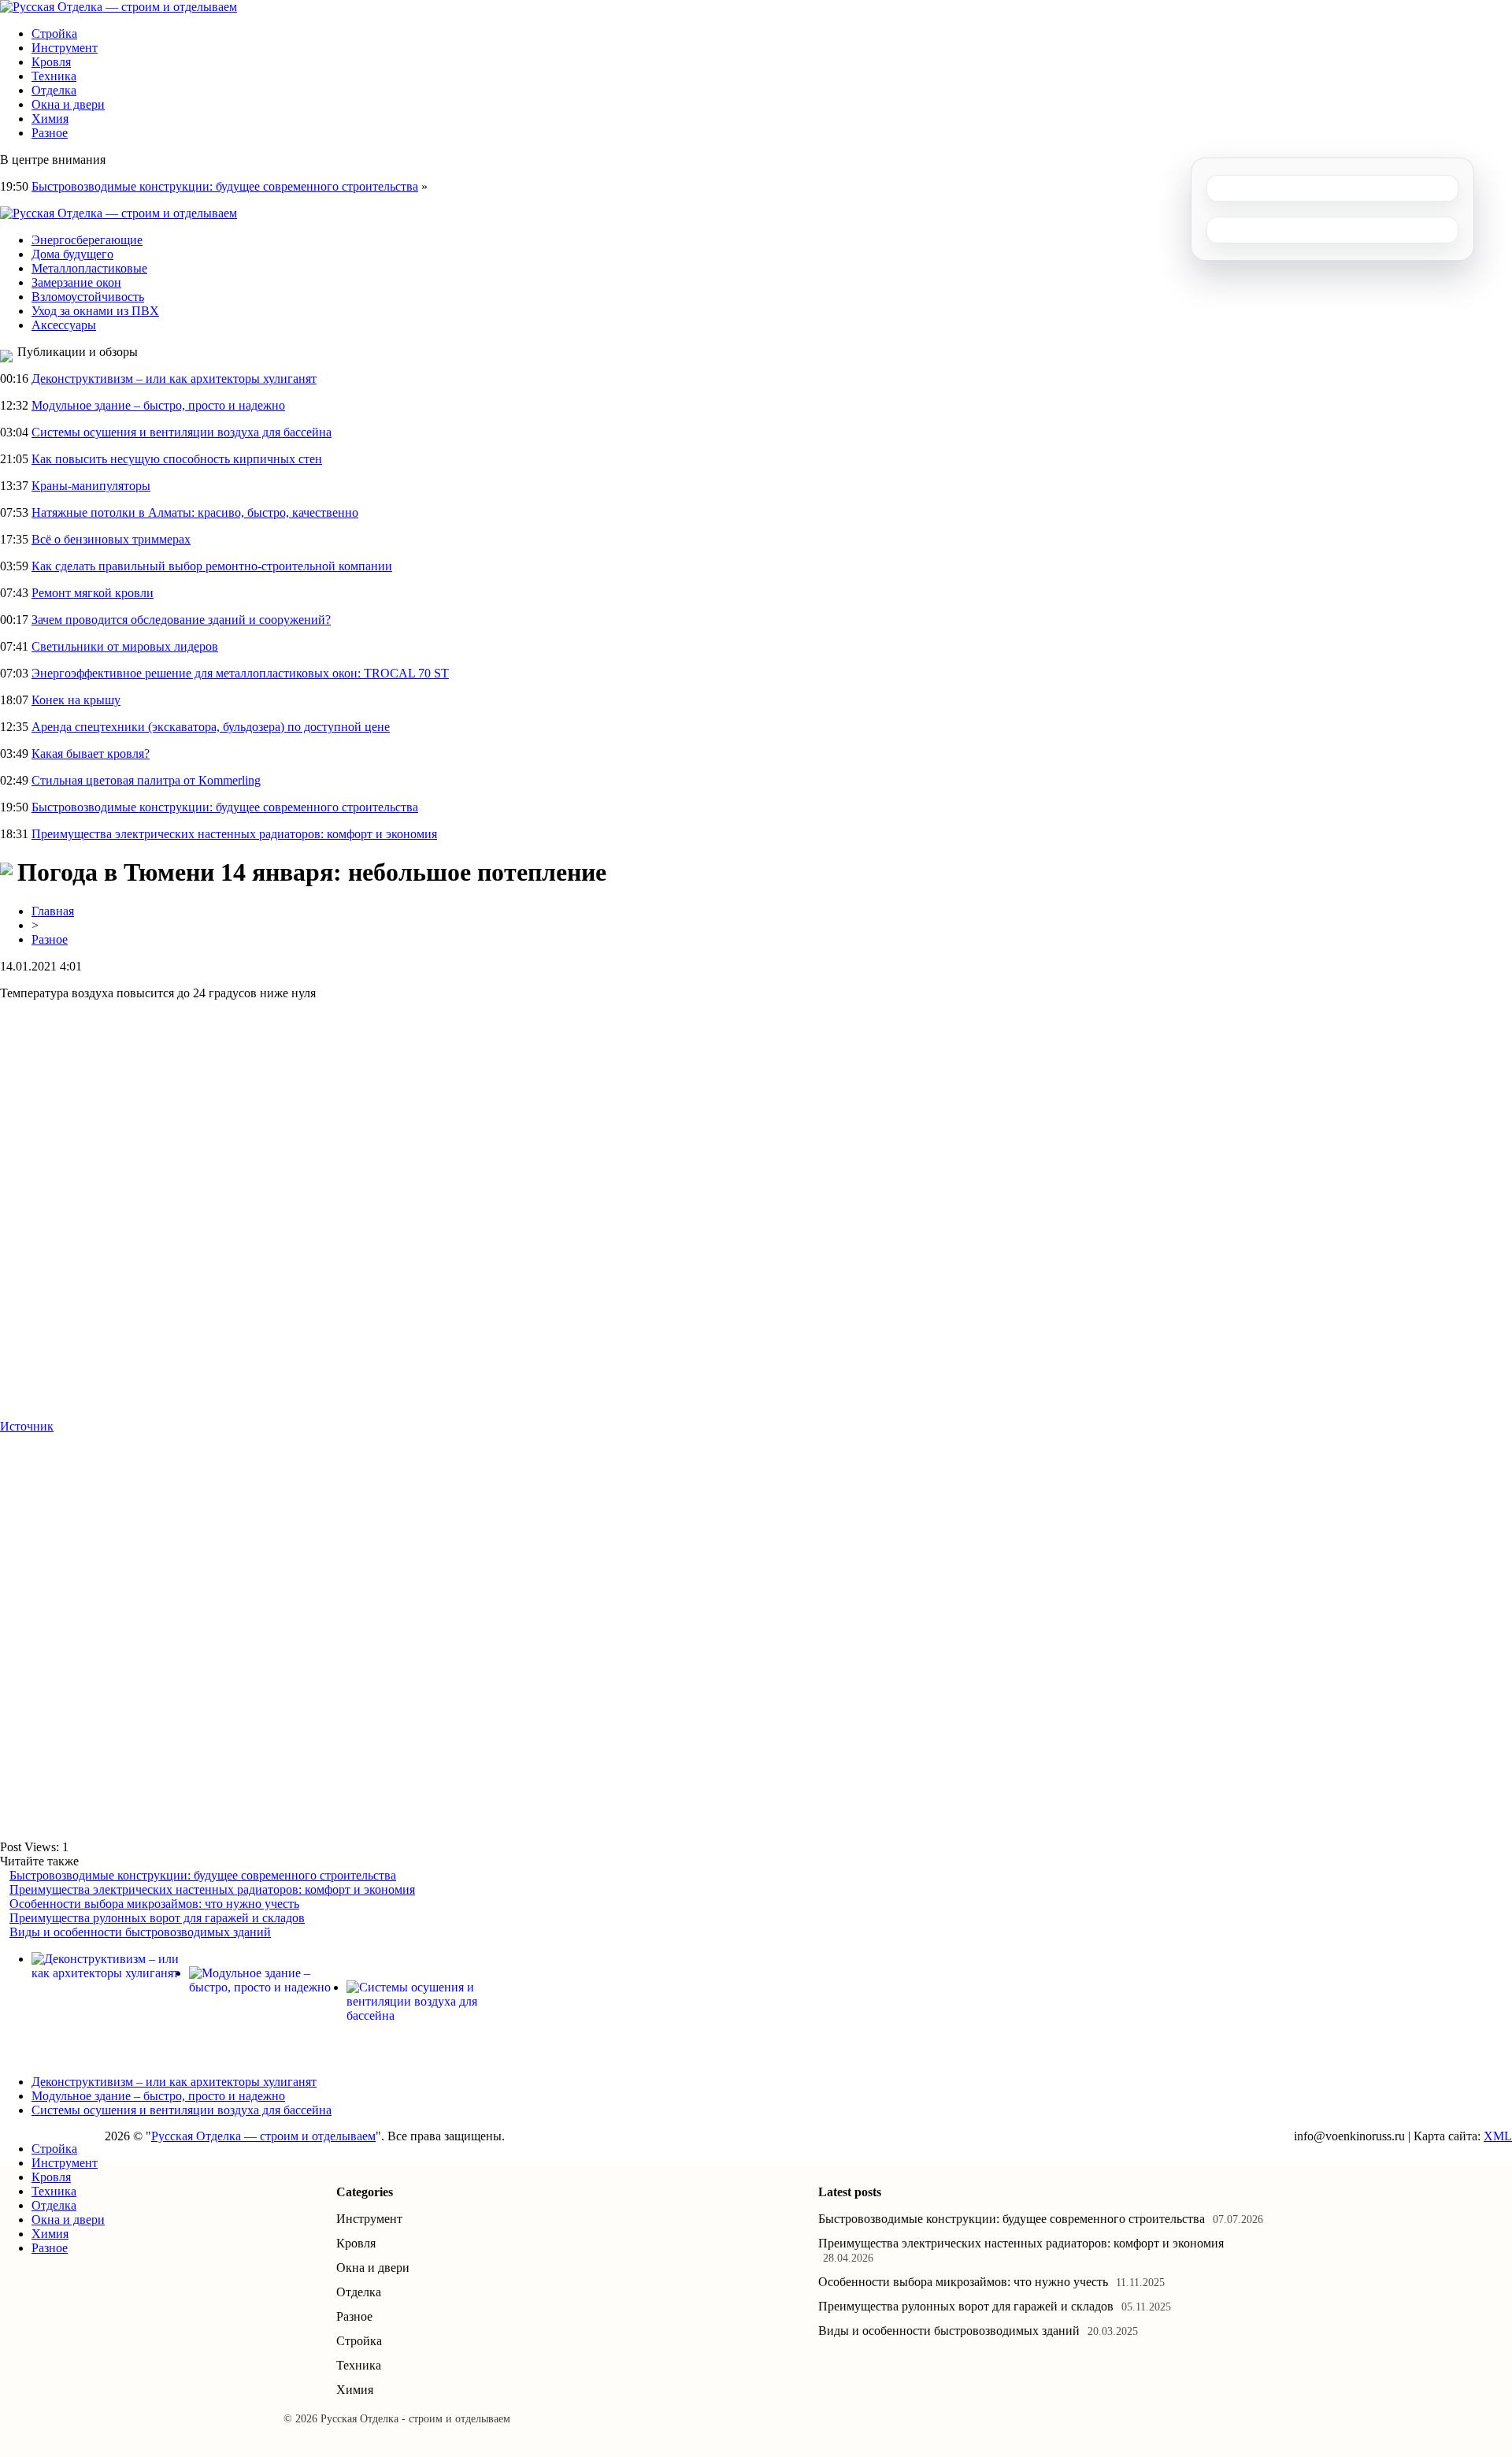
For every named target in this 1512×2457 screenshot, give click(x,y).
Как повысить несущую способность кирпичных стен (177, 459)
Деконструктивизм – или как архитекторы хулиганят (174, 379)
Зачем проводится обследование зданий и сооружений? (181, 620)
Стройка (54, 33)
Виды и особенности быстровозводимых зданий (140, 1932)
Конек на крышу (76, 700)
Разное (50, 133)
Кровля (51, 62)
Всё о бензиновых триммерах (111, 539)
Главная (53, 911)
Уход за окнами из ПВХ (95, 311)
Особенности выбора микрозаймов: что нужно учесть (154, 1904)
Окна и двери (68, 104)
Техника (54, 76)
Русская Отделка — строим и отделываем (263, 2136)
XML (1498, 2136)
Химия (50, 119)
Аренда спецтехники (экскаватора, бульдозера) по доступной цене (211, 727)
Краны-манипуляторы (91, 486)
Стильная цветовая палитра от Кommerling (146, 780)
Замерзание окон (76, 282)
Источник (27, 1426)
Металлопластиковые (89, 268)
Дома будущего (72, 254)
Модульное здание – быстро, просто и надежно (158, 405)
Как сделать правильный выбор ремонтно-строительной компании (212, 566)
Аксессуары (64, 325)
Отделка (54, 90)
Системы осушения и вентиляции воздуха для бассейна (182, 432)
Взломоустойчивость (88, 297)
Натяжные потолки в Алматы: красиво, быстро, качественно (195, 512)
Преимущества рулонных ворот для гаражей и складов (157, 1918)
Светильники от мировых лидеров (125, 646)
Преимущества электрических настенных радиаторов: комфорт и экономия (234, 834)
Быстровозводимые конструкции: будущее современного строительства (225, 186)
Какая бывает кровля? (91, 753)
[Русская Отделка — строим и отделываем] (119, 7)
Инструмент (65, 48)
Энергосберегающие (87, 240)
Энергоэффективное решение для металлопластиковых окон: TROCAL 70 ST (240, 673)
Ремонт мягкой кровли (93, 593)
